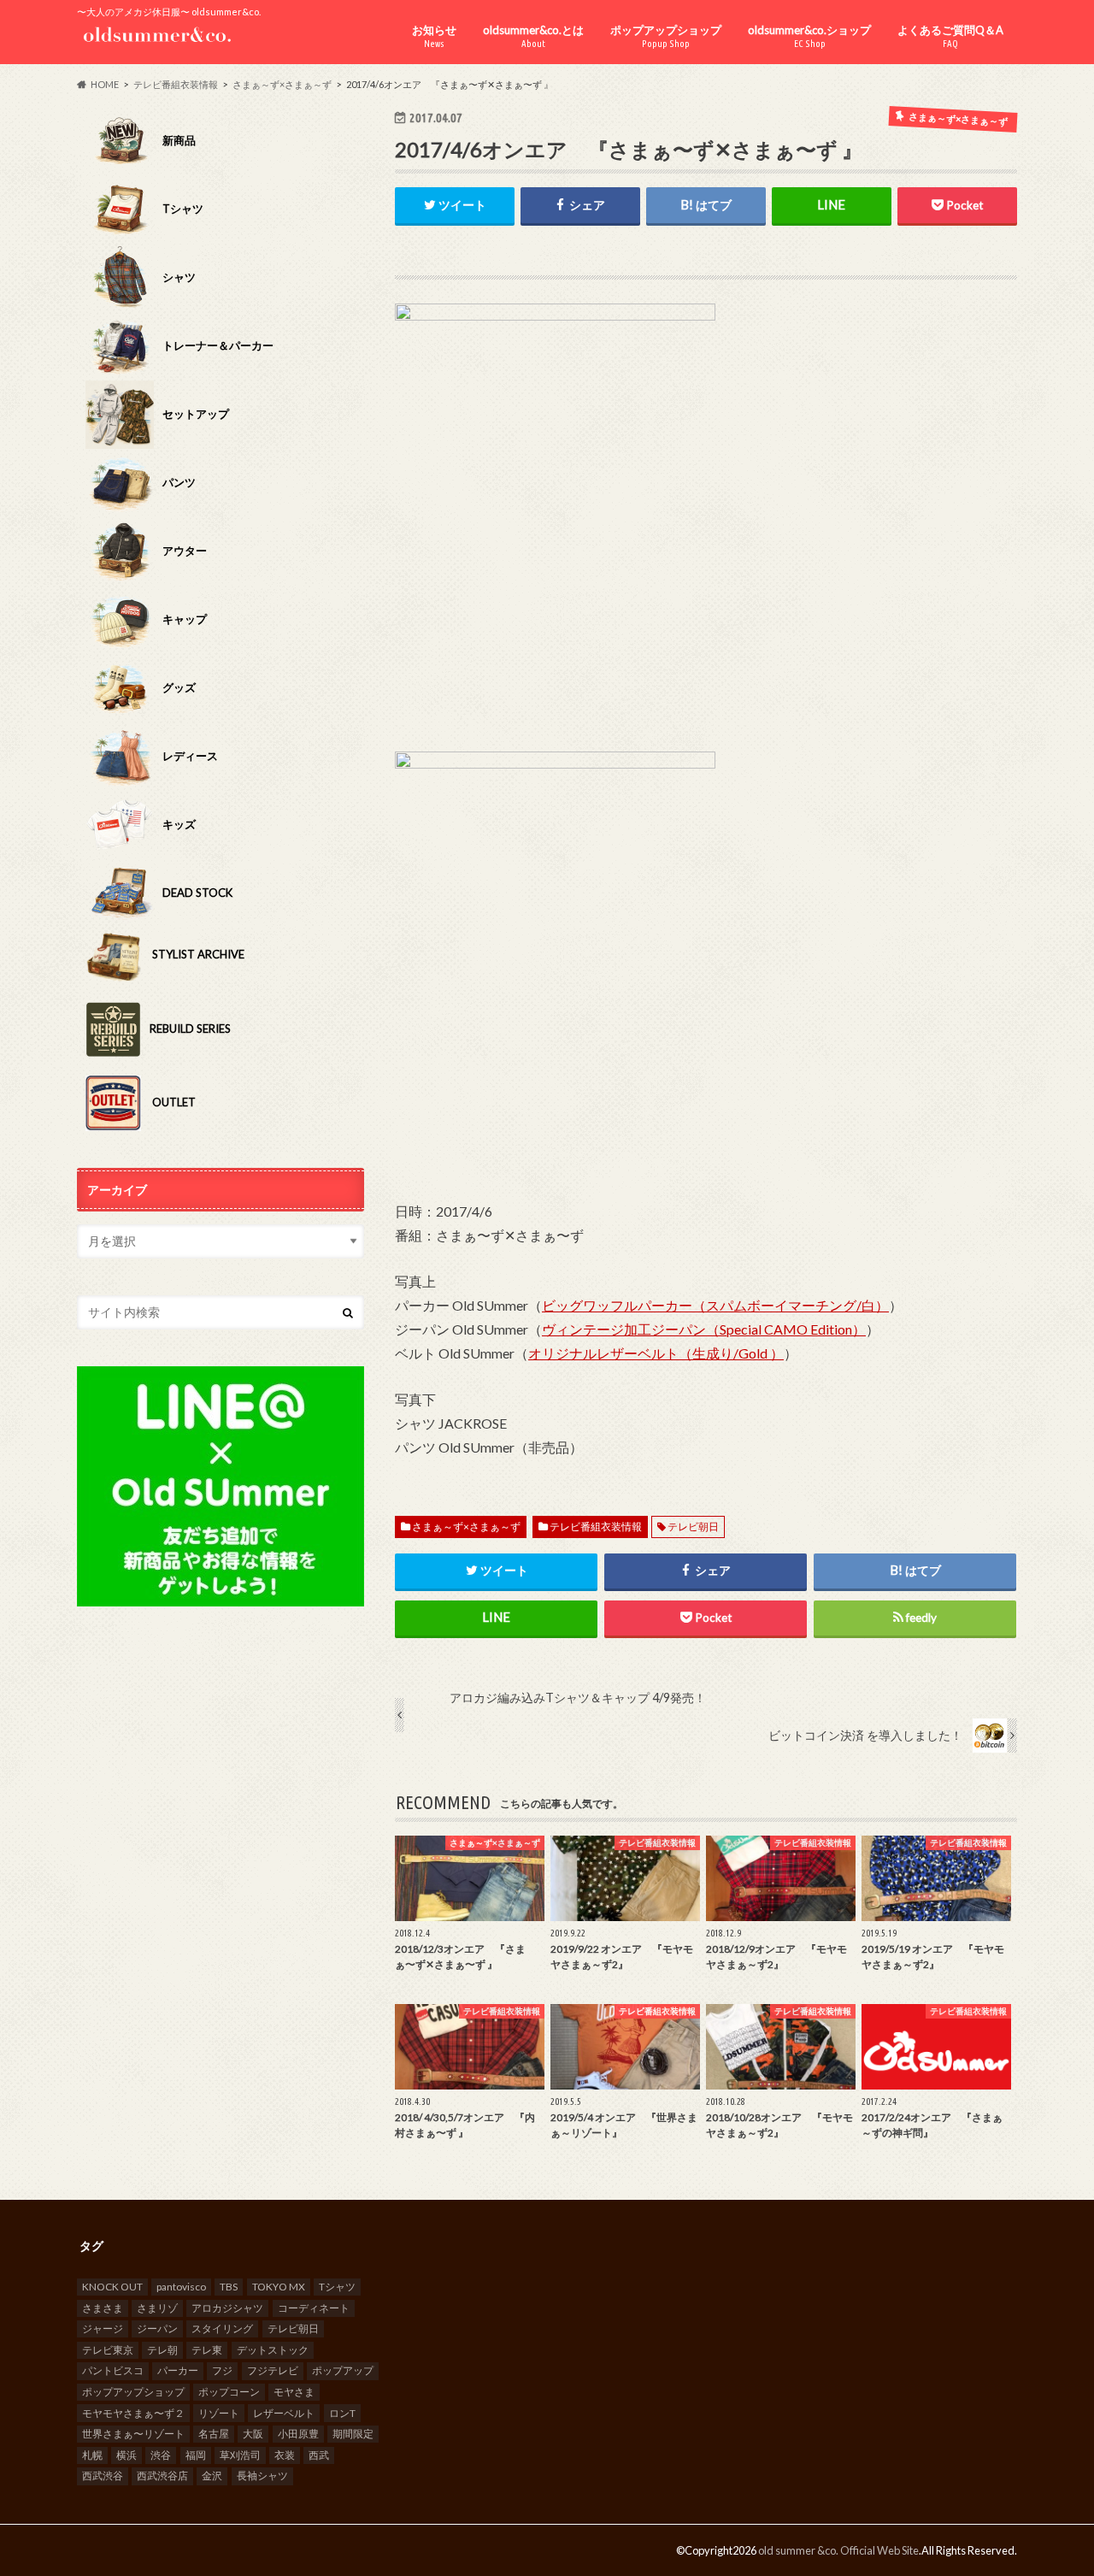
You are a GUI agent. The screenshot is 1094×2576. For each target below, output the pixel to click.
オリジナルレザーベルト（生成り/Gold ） (656, 1353)
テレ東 (207, 2350)
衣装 (285, 2455)
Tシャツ (337, 2287)
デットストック (273, 2350)
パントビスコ (113, 2370)
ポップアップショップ (666, 36)
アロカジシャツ (227, 2308)
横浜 (126, 2455)
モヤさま (294, 2392)
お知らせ (434, 36)
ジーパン (157, 2328)
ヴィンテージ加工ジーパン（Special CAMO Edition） (704, 1329)
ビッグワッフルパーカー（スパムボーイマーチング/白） (715, 1305)
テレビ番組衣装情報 (596, 1527)
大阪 (253, 2434)
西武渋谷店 (162, 2476)
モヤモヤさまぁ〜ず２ (133, 2413)
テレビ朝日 (693, 1527)
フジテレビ (273, 2370)
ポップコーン (229, 2392)
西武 (319, 2455)
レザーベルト (284, 2413)
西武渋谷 (103, 2476)
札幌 (92, 2455)
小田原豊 (298, 2434)
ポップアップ (343, 2370)
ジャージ (103, 2328)
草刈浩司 (240, 2455)
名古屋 (214, 2434)
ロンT (342, 2413)
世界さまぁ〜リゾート (133, 2434)
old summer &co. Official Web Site (838, 2550)
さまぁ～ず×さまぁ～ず (466, 1527)
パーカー (178, 2370)
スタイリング (222, 2328)
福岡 (196, 2455)
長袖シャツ (262, 2476)
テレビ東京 (108, 2350)
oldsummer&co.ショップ (809, 36)
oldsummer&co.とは (533, 36)
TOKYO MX (279, 2287)
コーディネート (314, 2308)
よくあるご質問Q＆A (950, 36)
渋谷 (161, 2455)
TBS (229, 2287)
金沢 (212, 2476)
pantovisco (181, 2287)
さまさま (103, 2308)
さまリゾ (157, 2308)
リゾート (219, 2413)
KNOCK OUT (112, 2287)
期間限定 (353, 2434)
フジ (222, 2370)
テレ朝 (162, 2350)
